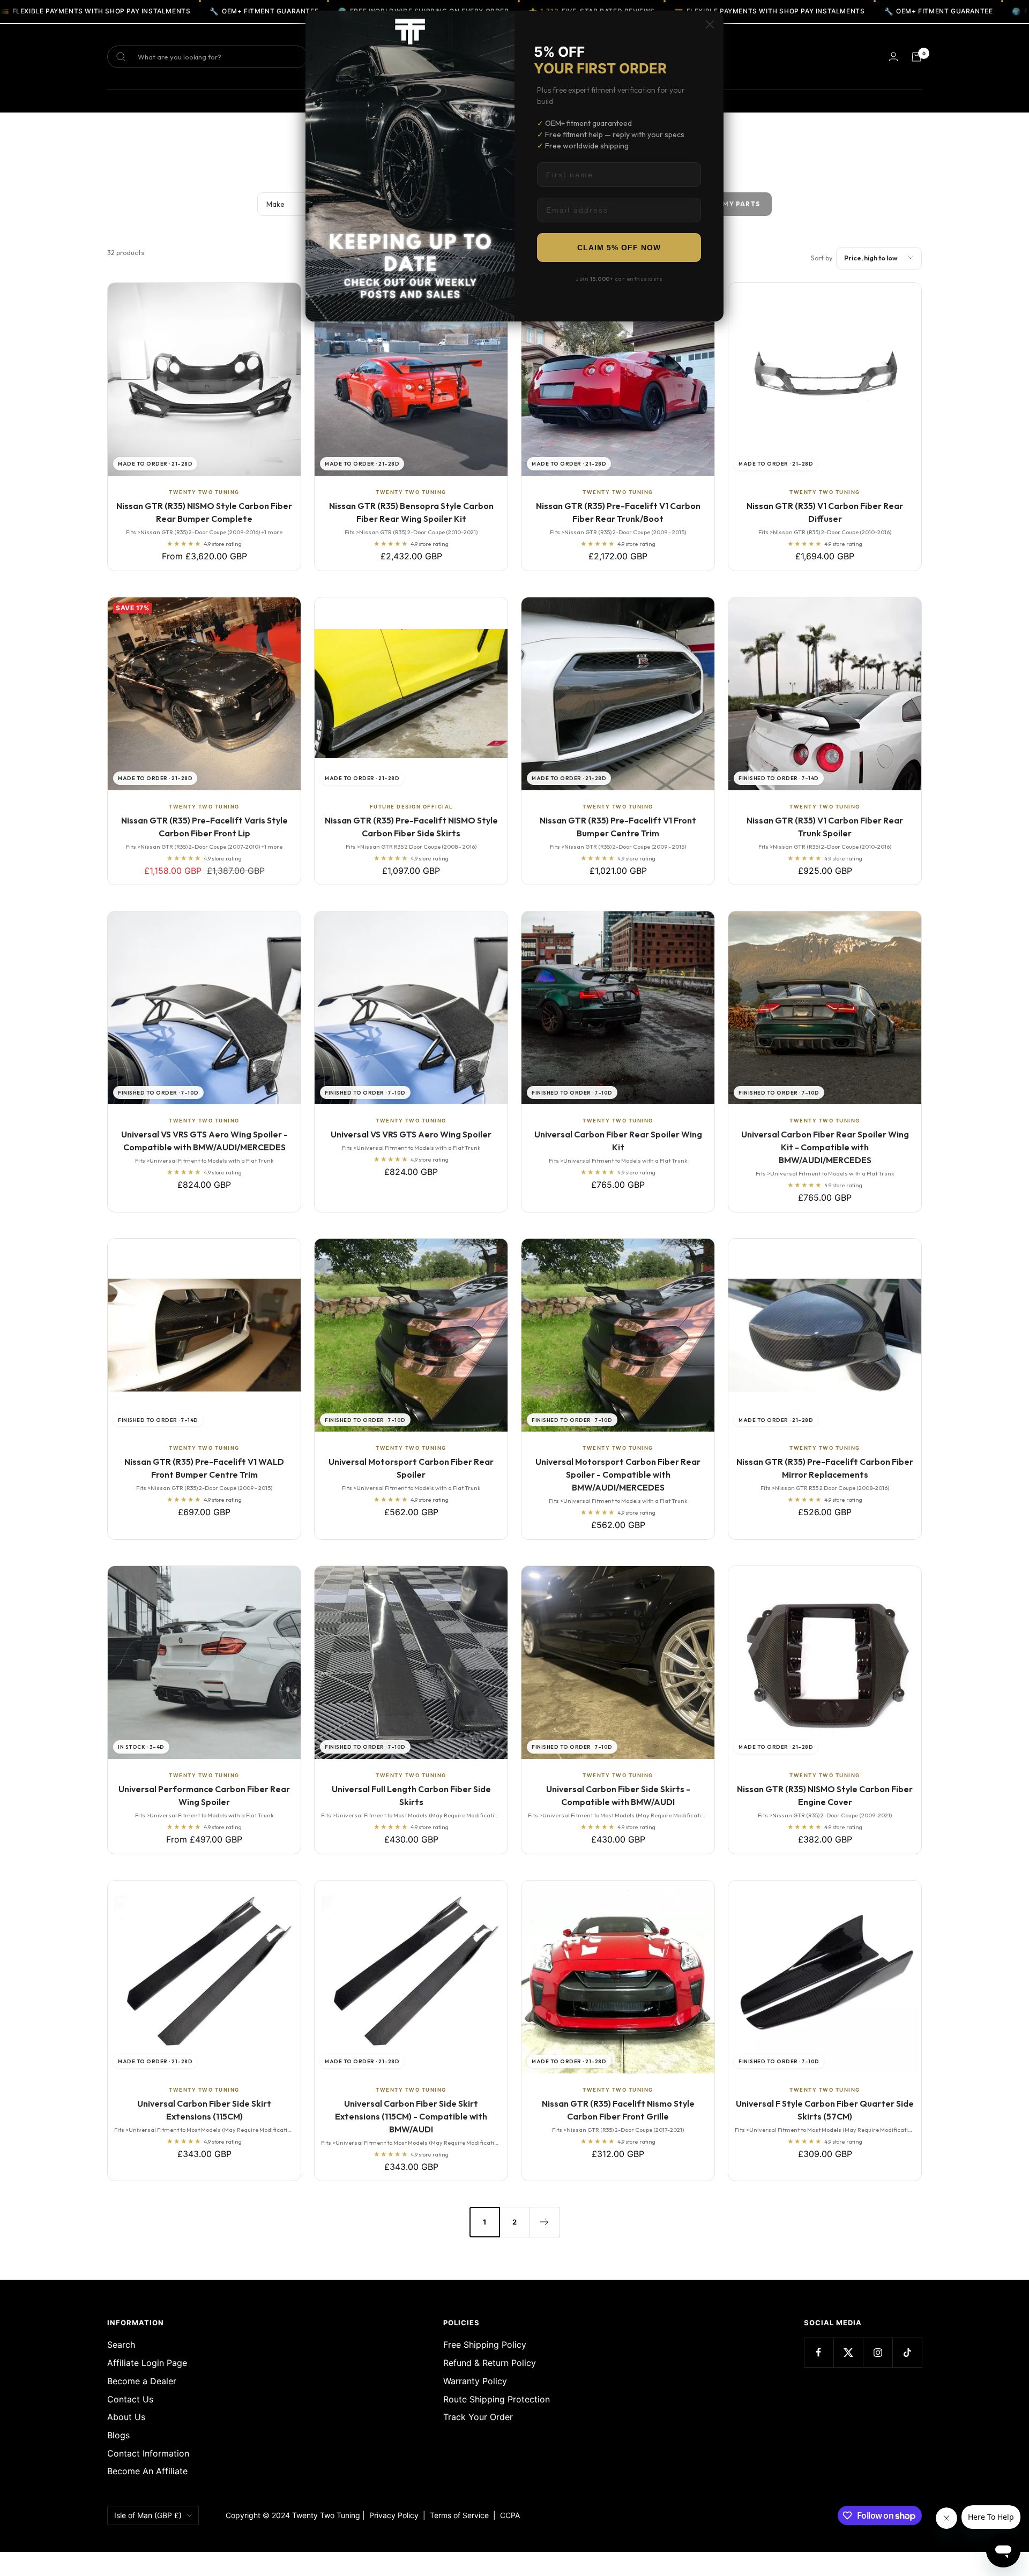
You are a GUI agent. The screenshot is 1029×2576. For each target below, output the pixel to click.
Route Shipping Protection (497, 2399)
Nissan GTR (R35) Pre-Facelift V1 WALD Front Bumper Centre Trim (204, 1468)
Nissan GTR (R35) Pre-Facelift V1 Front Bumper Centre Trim (618, 827)
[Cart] (916, 57)
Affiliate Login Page (147, 2363)
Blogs (118, 2435)
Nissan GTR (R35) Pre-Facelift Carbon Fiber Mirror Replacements (825, 1468)
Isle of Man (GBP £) (148, 2515)
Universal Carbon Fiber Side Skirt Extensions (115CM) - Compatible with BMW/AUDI (411, 2116)
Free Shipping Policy (485, 2345)
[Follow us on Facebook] (819, 2352)
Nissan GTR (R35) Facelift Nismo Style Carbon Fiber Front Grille (618, 2110)
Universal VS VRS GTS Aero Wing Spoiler (411, 1134)
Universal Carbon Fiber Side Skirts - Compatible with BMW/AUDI (618, 1795)
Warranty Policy (475, 2381)
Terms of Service (461, 2515)
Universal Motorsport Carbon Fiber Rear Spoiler (411, 1468)
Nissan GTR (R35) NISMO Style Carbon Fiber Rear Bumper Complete (204, 512)
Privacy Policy (394, 2515)
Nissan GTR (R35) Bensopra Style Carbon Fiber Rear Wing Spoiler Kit (411, 512)
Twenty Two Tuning (204, 492)
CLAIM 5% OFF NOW (619, 248)
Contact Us (130, 2399)
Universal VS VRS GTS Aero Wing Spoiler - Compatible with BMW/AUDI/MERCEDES (204, 1141)
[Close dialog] (710, 24)
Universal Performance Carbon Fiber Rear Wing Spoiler (204, 1795)
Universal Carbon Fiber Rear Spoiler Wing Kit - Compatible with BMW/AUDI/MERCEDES (825, 1147)
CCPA (508, 2515)
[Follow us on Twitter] (848, 2352)
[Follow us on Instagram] (878, 2352)
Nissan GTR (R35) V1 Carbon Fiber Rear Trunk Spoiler (825, 827)
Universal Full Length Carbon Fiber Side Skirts (411, 1795)
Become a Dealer (142, 2381)
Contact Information (148, 2453)
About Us (126, 2417)
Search (121, 2345)
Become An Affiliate (147, 2471)
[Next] (545, 2222)
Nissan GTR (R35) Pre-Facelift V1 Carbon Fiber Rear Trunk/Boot (618, 512)
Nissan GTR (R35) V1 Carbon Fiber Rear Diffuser (825, 512)
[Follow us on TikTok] (907, 2352)
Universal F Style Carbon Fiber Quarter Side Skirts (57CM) (825, 2110)
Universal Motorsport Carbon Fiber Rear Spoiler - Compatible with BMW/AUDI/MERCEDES (618, 1474)
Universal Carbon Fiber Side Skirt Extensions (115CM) (204, 2110)
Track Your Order (478, 2417)
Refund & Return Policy (490, 2363)
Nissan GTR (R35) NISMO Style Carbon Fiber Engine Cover (825, 1795)
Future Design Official (411, 807)
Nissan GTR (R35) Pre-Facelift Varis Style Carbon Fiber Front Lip (204, 827)
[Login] (893, 57)
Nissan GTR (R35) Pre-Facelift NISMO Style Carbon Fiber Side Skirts (411, 827)
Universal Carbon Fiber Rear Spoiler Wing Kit (618, 1141)
